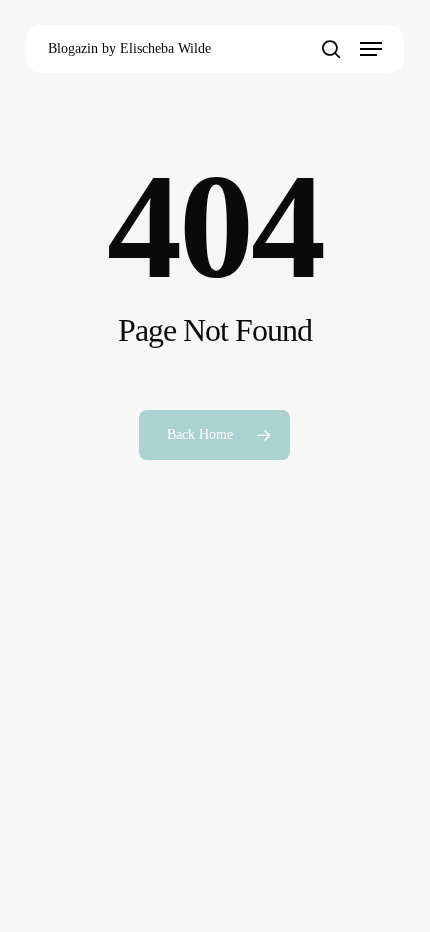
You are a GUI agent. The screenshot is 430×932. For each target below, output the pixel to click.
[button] (371, 49)
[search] (331, 49)
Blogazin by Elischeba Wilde (129, 48)
